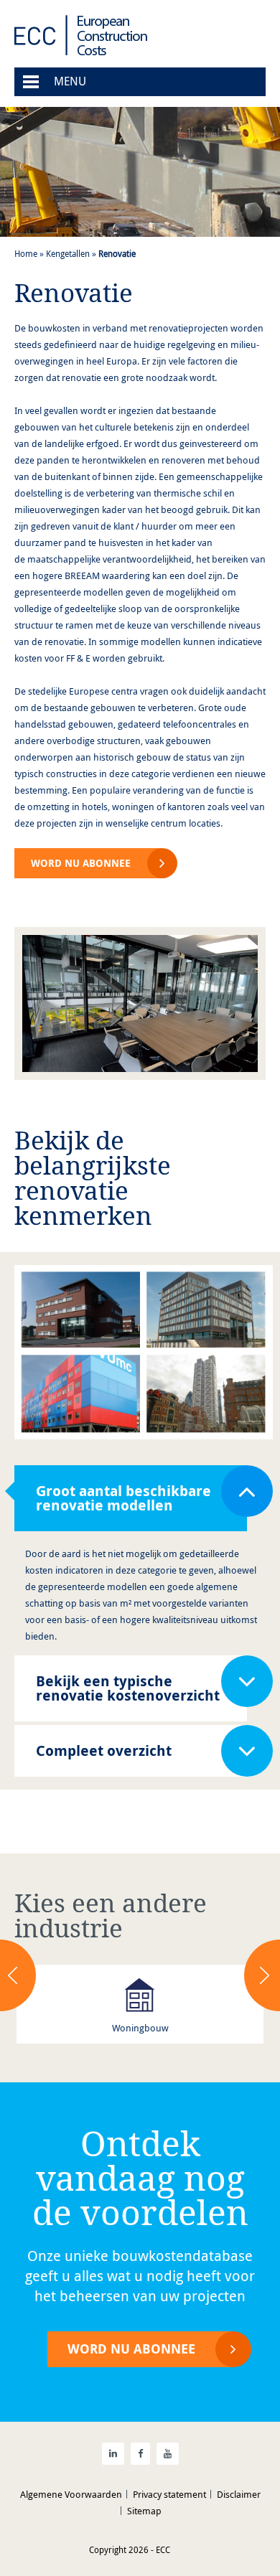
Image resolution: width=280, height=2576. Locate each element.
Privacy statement (169, 2494)
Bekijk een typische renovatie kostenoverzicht (128, 1688)
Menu (70, 81)
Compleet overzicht (104, 1750)
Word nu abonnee (81, 863)
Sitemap (144, 2511)
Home (26, 253)
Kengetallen (68, 253)
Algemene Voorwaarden (71, 2494)
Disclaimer (239, 2494)
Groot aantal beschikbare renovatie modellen (123, 1498)
